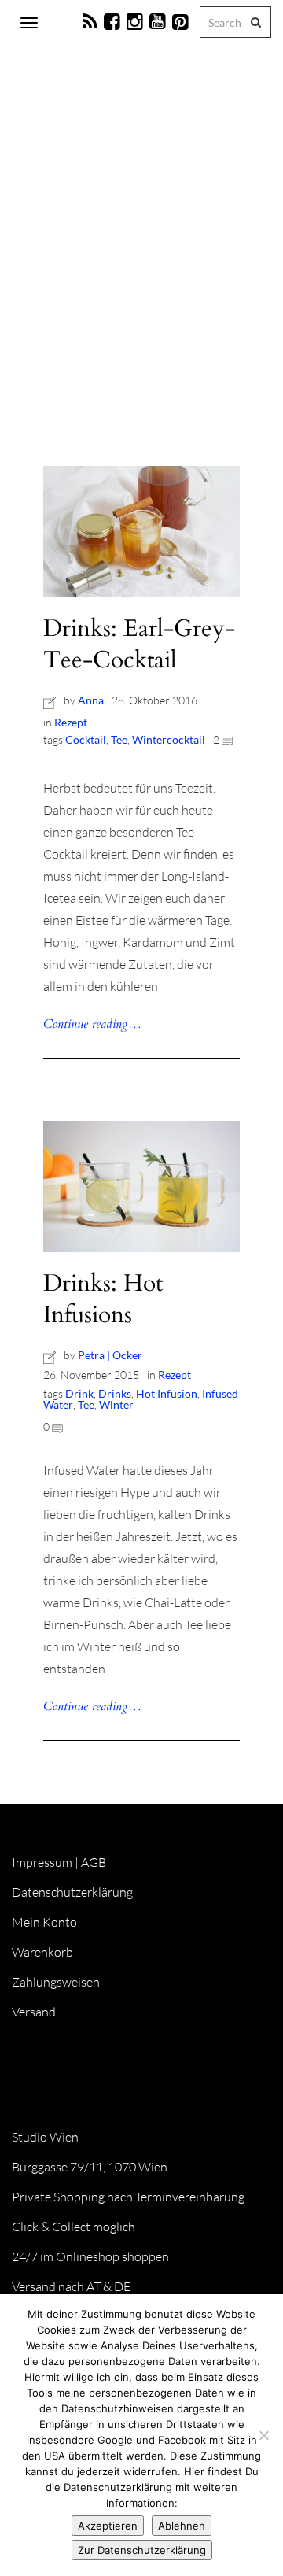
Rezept (71, 722)
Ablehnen (182, 2526)
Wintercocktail (169, 739)
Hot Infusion (167, 1393)
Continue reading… (92, 1024)
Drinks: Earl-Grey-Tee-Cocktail (139, 644)
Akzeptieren (108, 2526)
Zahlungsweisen (56, 1982)
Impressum (42, 1862)
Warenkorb (42, 1952)
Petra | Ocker (110, 1355)
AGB (94, 1862)
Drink (79, 1393)
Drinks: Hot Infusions (103, 1299)
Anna (91, 700)
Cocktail (86, 739)
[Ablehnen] (263, 2435)
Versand (34, 2012)
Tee (119, 739)
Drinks (115, 1393)
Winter (116, 1404)
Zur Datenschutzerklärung (142, 2550)
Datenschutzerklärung (72, 1892)
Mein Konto (44, 1922)
